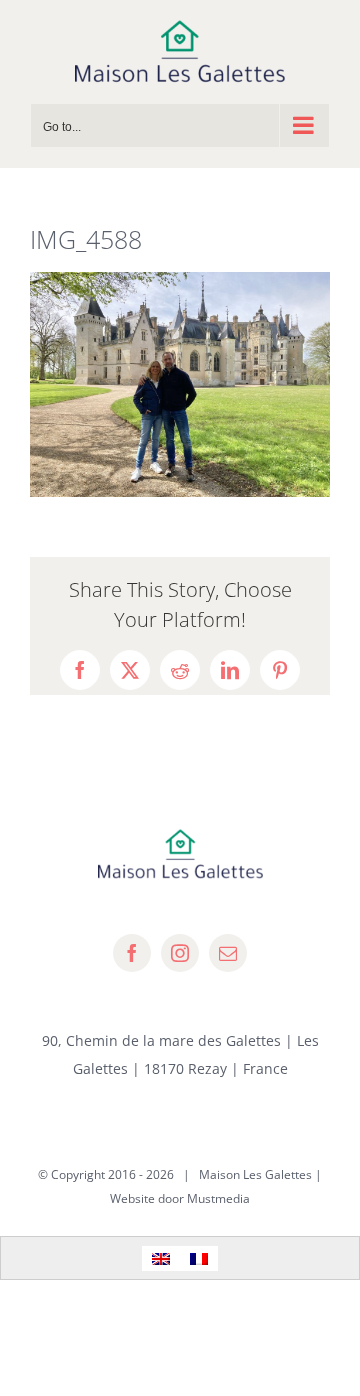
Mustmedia (218, 1198)
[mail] (228, 953)
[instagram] (180, 953)
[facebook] (132, 953)
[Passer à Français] (199, 1258)
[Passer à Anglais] (161, 1258)
